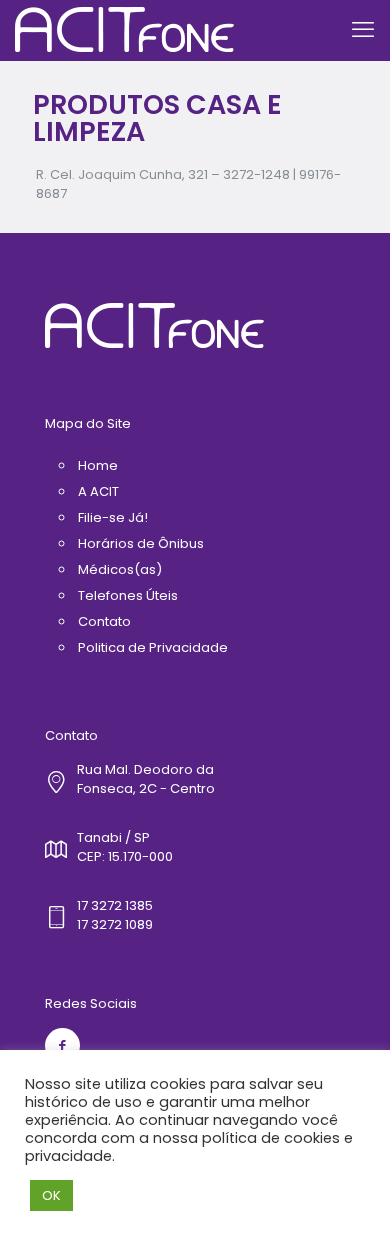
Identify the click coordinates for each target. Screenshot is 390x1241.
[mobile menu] (363, 30)
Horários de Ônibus (141, 543)
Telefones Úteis (128, 595)
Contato (104, 621)
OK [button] (51, 1195)
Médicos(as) (120, 569)
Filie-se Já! (113, 517)
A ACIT (98, 491)
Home (98, 465)
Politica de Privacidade (153, 647)
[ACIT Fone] (124, 30)
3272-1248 (256, 174)
